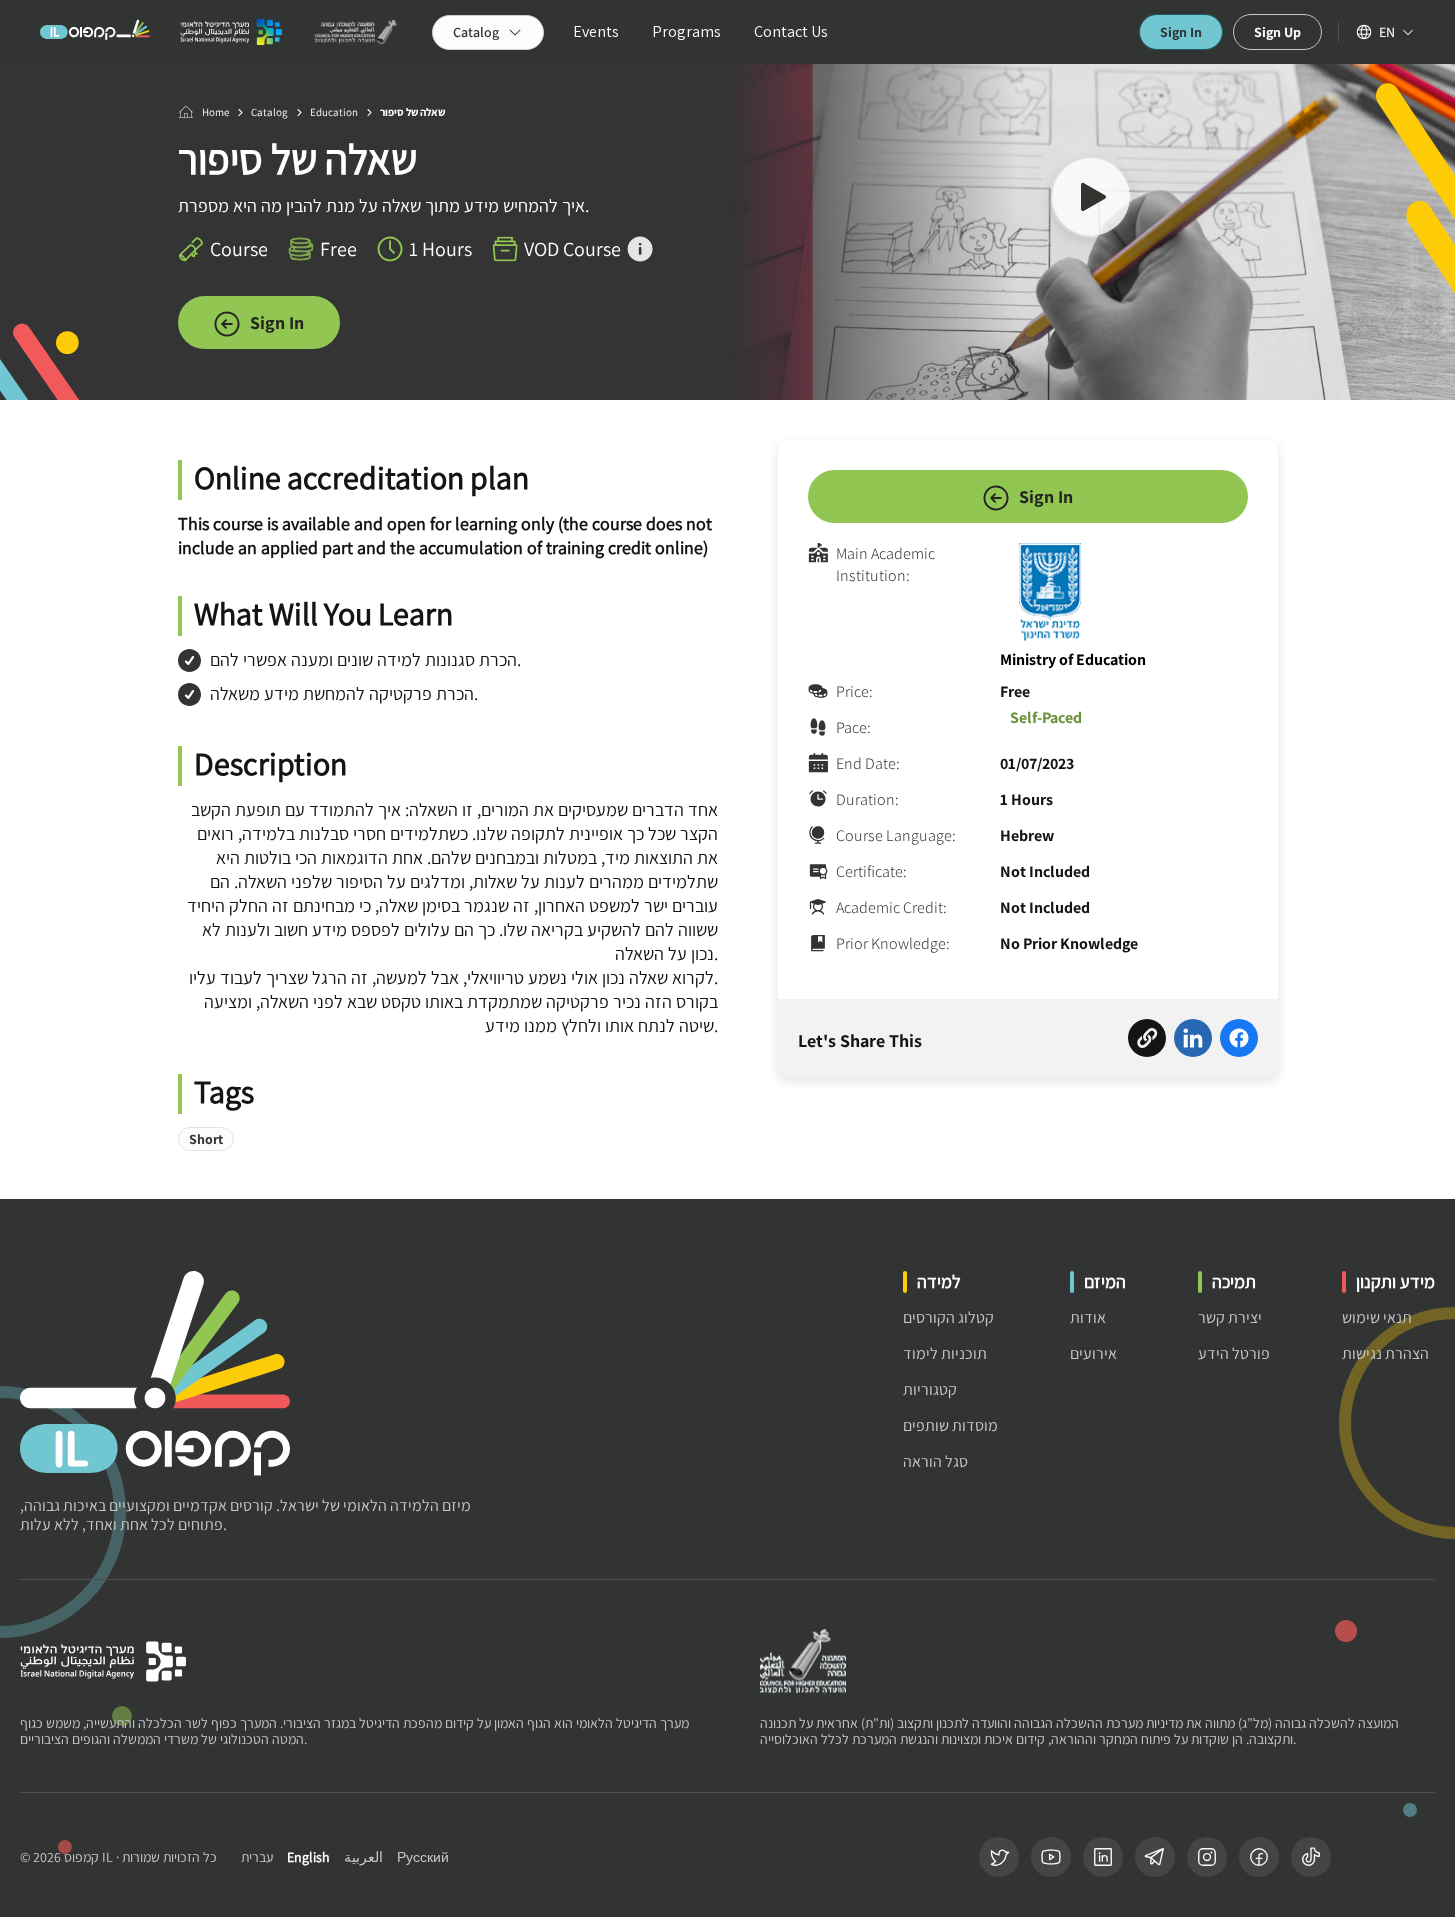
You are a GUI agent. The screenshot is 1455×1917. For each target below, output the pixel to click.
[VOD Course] (640, 249)
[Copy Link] (1147, 1041)
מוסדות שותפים (950, 1425)
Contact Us (791, 31)
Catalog (269, 112)
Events (596, 31)
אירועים (1093, 1353)
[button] (1091, 200)
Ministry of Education (1073, 659)
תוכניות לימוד (945, 1353)
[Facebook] (1259, 1857)
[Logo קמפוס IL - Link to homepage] (95, 32)
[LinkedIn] (1103, 1857)
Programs (686, 31)
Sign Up (1277, 32)
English (308, 1857)
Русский (423, 1857)
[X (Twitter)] (999, 1857)
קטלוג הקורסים (948, 1317)
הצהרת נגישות (1385, 1353)
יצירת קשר (1230, 1317)
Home (215, 112)
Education (334, 112)
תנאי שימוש (1377, 1317)
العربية (363, 1857)
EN (1387, 32)
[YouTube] (1051, 1857)
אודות (1088, 1317)
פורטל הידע (1234, 1353)
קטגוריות (930, 1389)
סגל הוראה (935, 1461)
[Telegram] (1155, 1857)
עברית (257, 1857)
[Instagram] (1207, 1857)
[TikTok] (1311, 1857)
